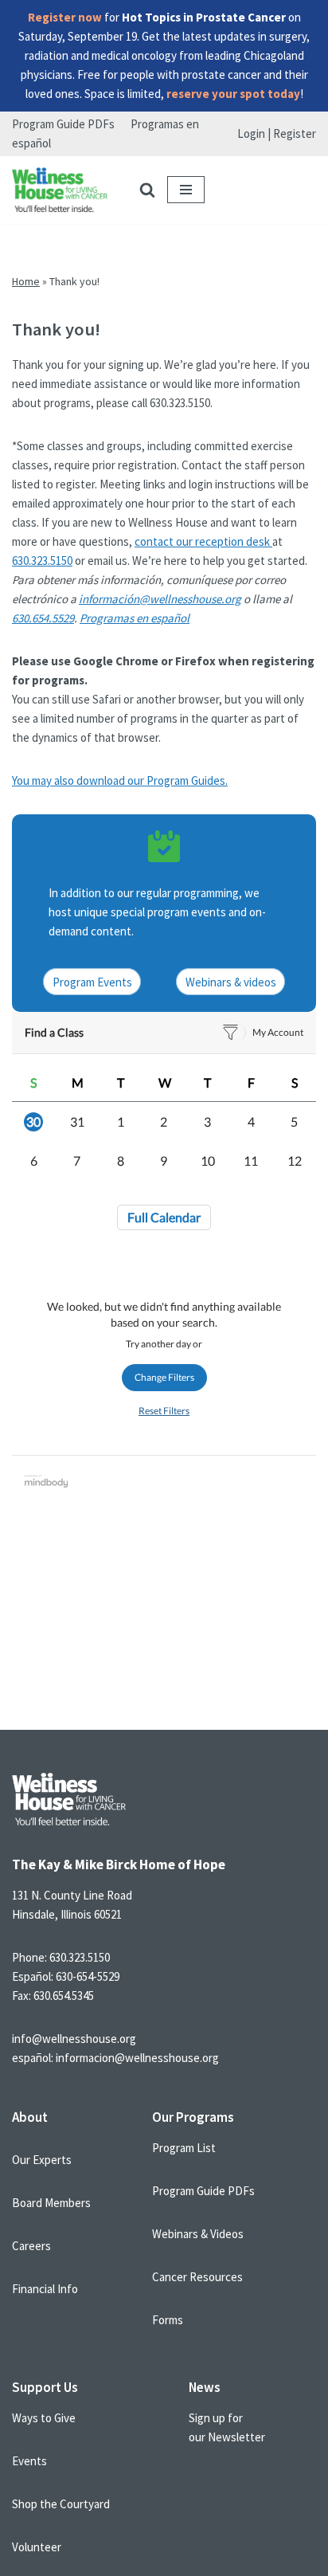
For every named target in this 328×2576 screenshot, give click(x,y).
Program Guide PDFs (63, 124)
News (205, 2387)
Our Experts (42, 2160)
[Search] (147, 190)
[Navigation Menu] (186, 190)
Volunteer (37, 2547)
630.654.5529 (43, 618)
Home (26, 281)
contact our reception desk (203, 541)
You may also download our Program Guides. (120, 780)
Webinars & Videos (198, 2234)
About (30, 2117)
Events (29, 2461)
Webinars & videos (231, 982)
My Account (278, 1032)
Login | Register (277, 133)
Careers (31, 2246)
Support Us (45, 2387)
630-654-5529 (88, 1976)
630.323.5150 (42, 561)
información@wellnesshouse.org (160, 599)
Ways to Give (44, 2418)
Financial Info (45, 2289)
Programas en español (135, 618)
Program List (184, 2148)
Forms (168, 2320)
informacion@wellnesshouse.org (137, 2058)
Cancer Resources (197, 2277)
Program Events (92, 982)
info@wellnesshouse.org (74, 2039)
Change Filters (164, 1377)
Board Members (51, 2203)
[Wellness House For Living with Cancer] (60, 190)
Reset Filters (164, 1411)
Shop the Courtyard (61, 2504)
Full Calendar (164, 1217)
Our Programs (193, 2117)
